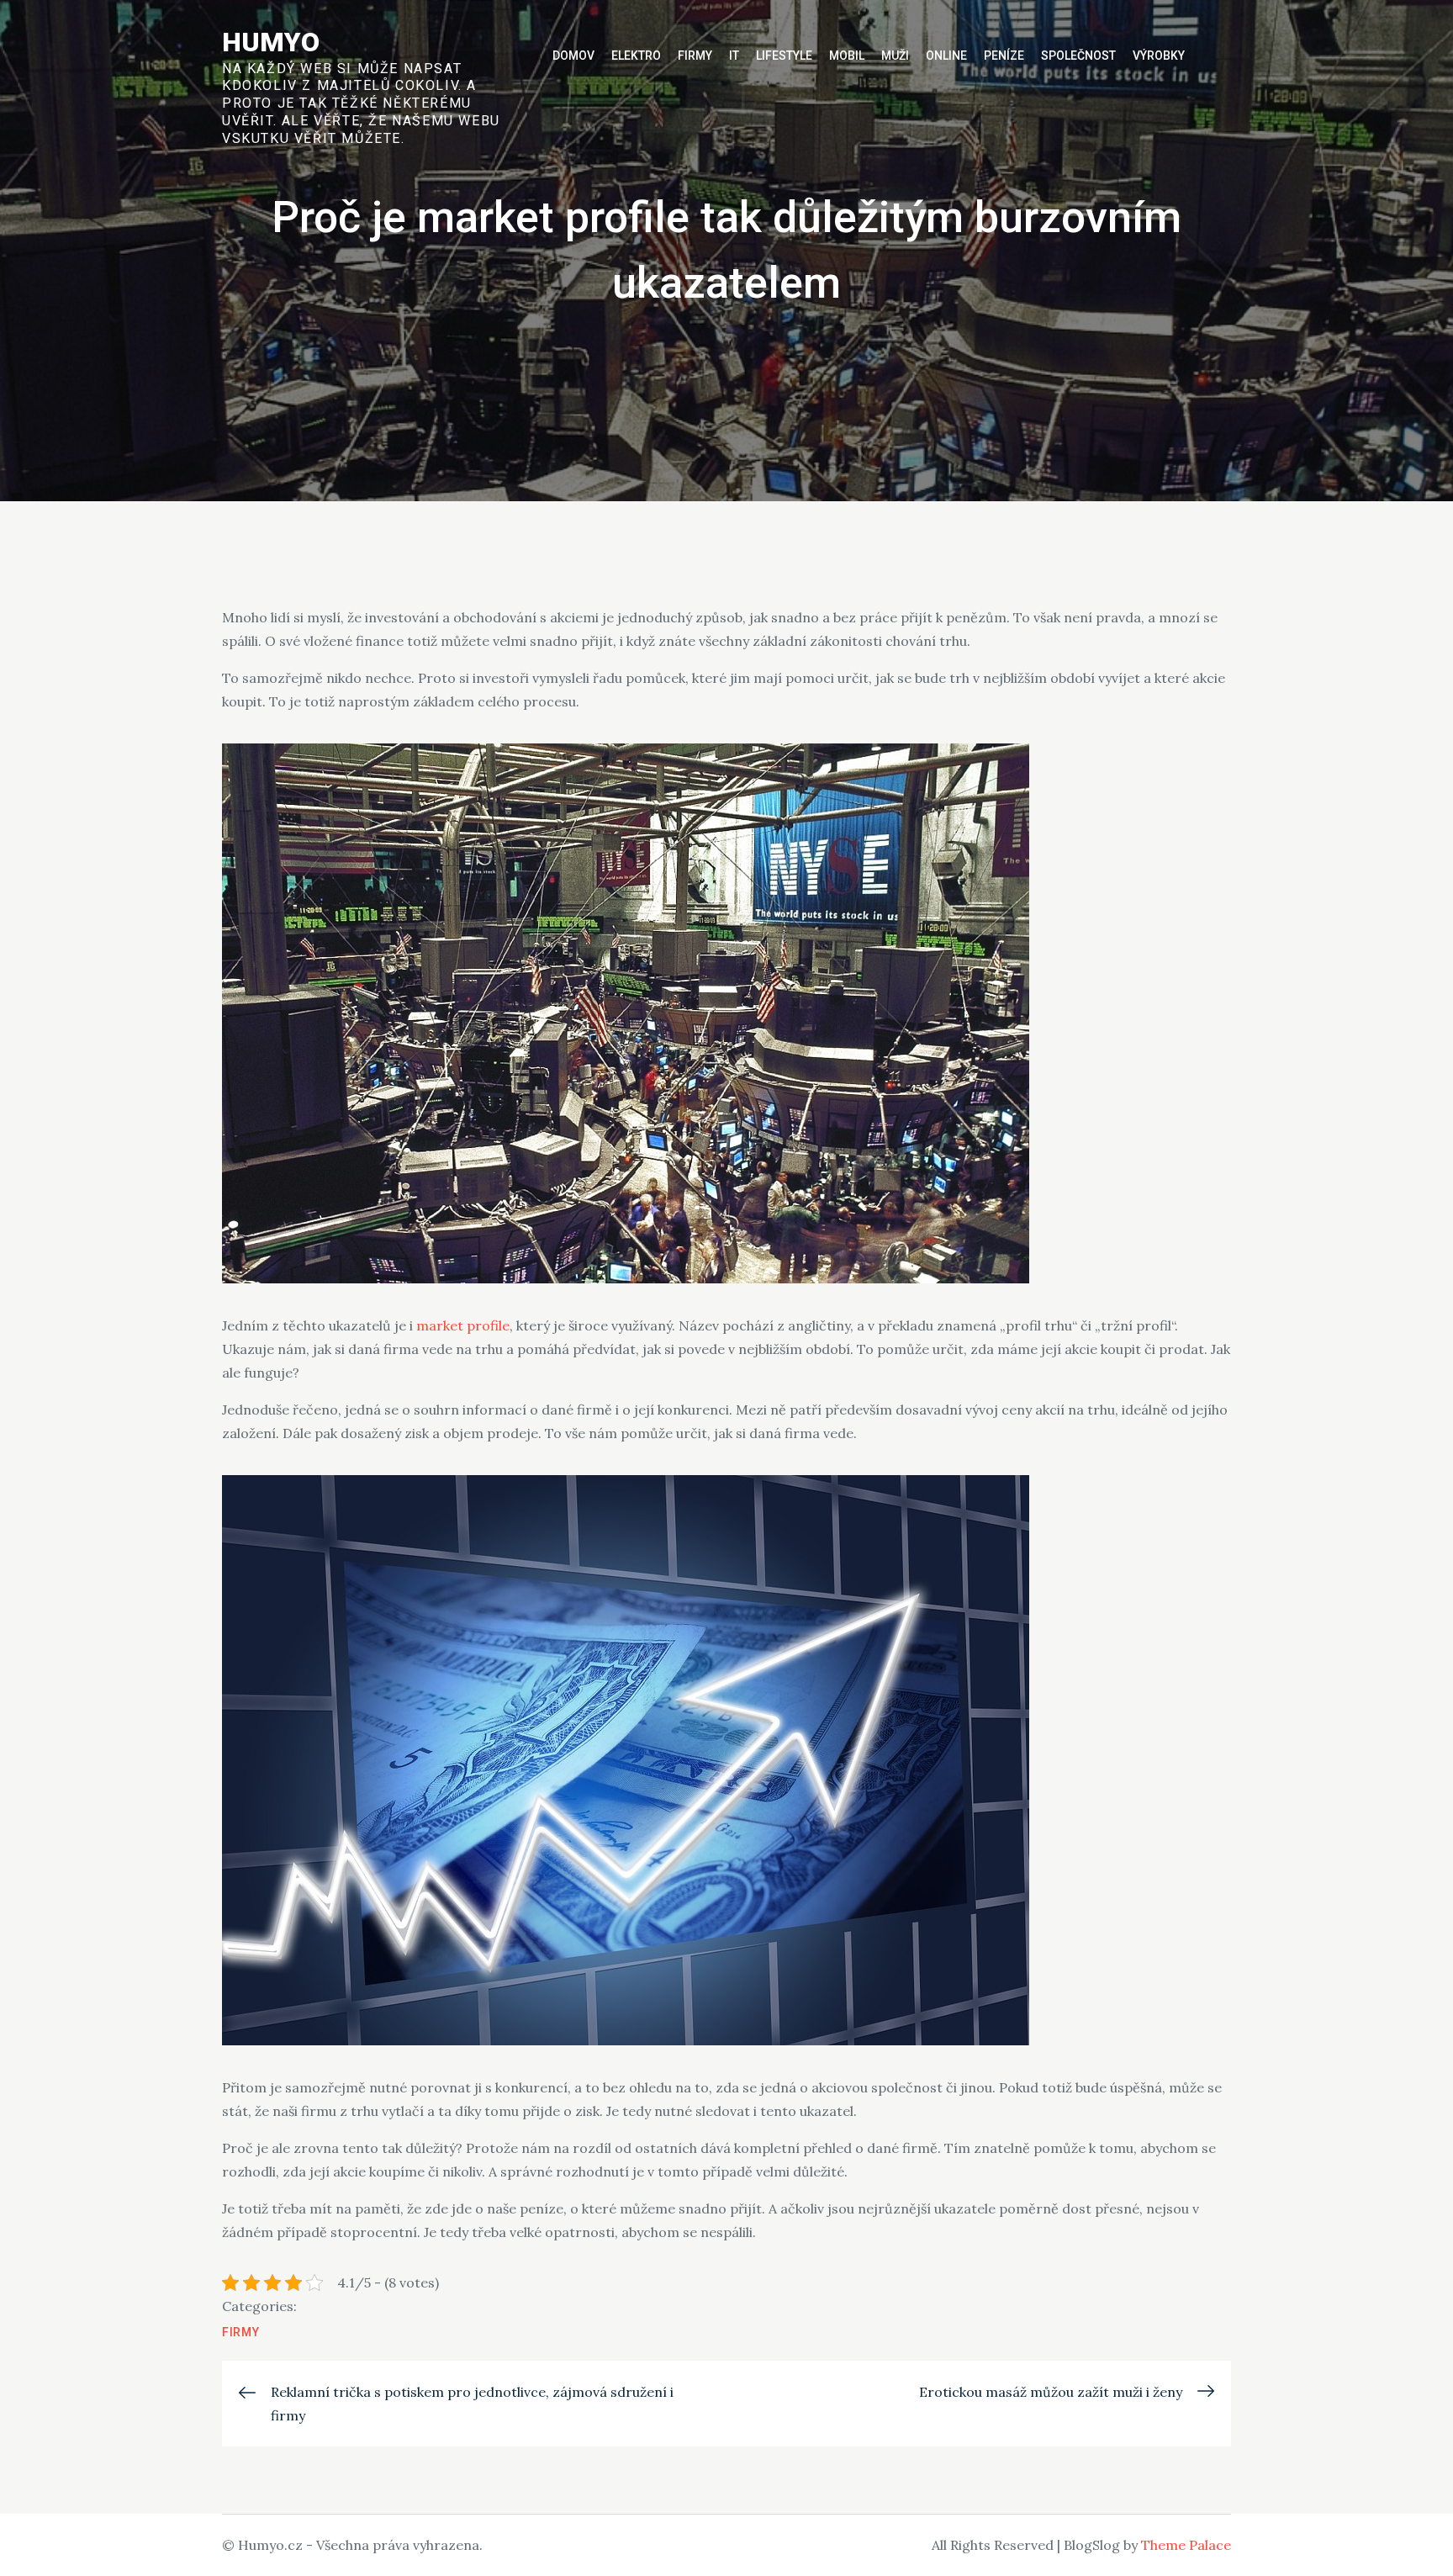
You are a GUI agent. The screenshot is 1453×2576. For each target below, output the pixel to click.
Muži (895, 56)
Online (946, 56)
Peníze (1004, 56)
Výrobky (1159, 56)
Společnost (1078, 56)
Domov (573, 56)
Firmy (695, 56)
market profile (463, 1325)
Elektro (636, 56)
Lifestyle (784, 56)
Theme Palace (1186, 2545)
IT (734, 56)
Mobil (847, 56)
